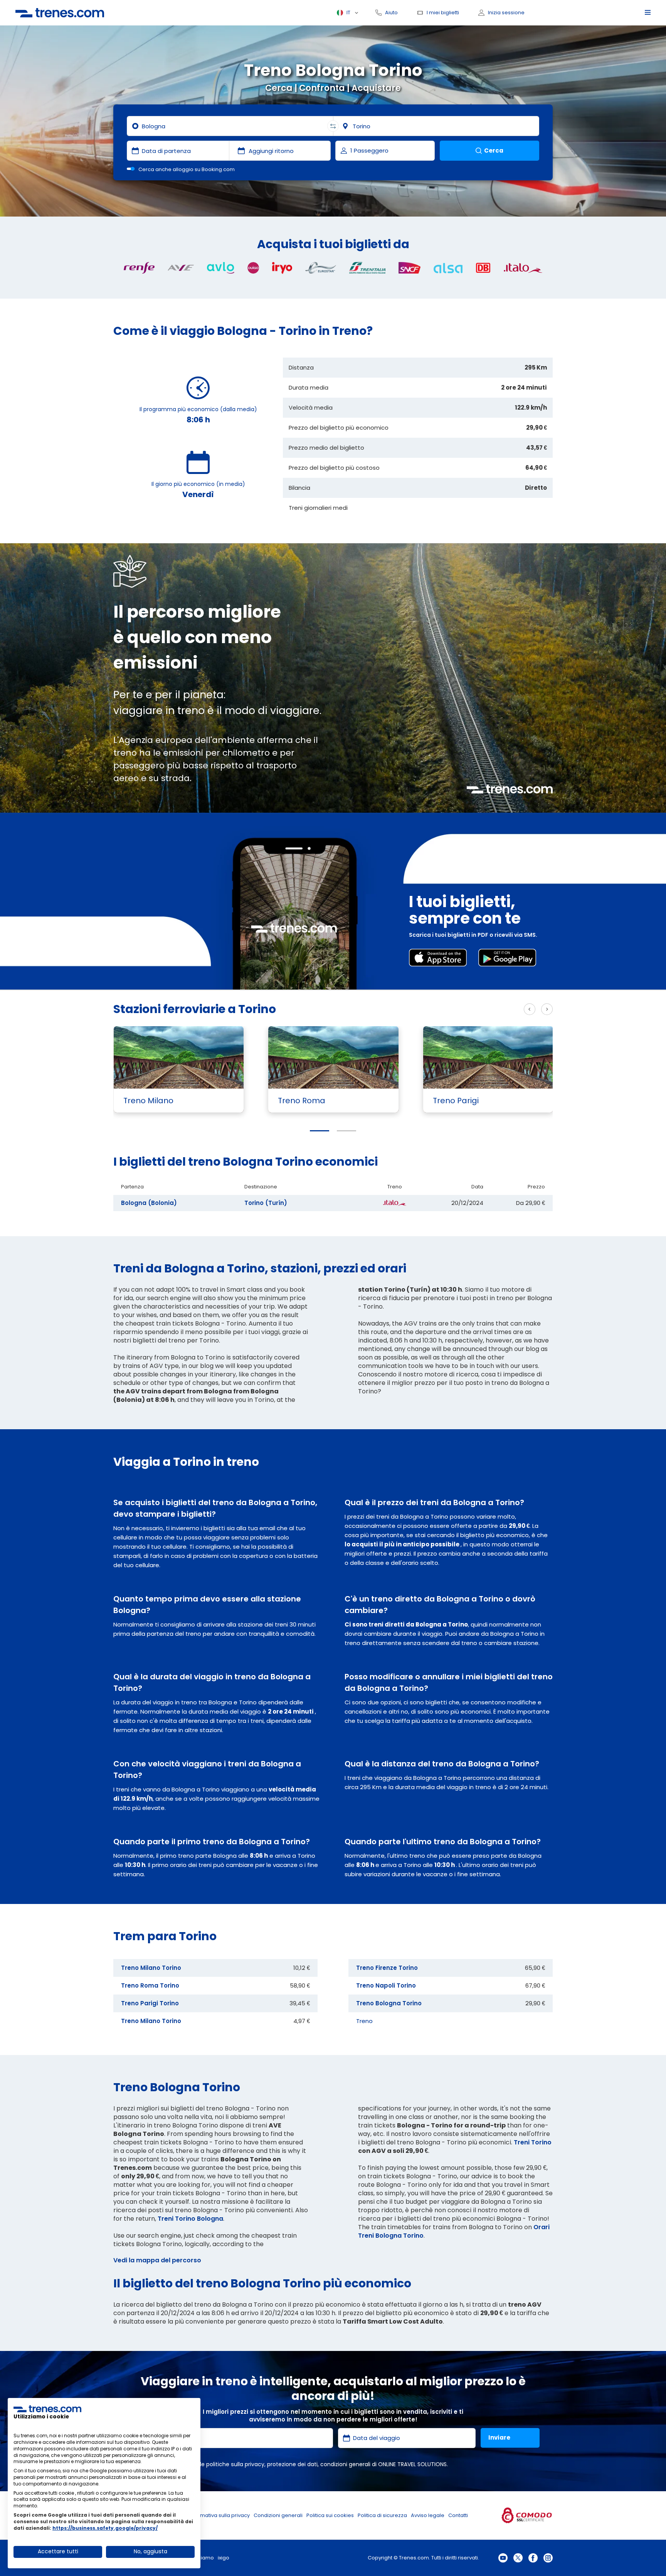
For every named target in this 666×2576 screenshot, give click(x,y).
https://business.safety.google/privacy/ (105, 2528)
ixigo (224, 2558)
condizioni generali (345, 2464)
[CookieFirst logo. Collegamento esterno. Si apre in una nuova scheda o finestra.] (47, 2409)
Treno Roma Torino (150, 1985)
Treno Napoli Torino (386, 1985)
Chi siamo (201, 2558)
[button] (320, 1131)
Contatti (458, 2515)
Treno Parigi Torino (150, 2003)
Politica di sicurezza (382, 2515)
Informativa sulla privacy (219, 2515)
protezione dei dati (292, 2464)
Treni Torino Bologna (190, 2219)
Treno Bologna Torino (389, 2003)
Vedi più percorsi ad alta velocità (465, 1009)
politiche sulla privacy (235, 2464)
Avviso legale (428, 2515)
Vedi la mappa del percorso (157, 2260)
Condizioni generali (278, 2515)
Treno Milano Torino (151, 1968)
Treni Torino (533, 2142)
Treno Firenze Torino (387, 1968)
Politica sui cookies (330, 2515)
